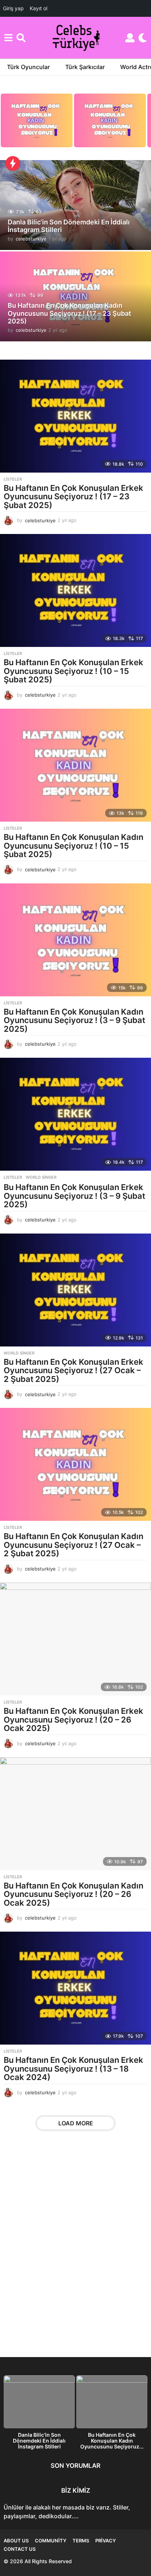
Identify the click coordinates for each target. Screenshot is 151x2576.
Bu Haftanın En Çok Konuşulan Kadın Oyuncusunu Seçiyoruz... (112, 2441)
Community (51, 2541)
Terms (81, 2541)
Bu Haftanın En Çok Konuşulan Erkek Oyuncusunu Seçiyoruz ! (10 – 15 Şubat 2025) (73, 671)
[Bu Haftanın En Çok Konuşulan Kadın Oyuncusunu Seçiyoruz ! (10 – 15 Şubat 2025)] (75, 765)
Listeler (13, 479)
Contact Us (20, 2549)
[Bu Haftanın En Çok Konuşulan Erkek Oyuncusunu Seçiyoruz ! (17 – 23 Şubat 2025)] (75, 416)
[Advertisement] (75, 2249)
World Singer (41, 1177)
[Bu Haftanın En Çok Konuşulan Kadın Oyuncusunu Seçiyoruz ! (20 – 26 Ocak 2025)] (75, 1814)
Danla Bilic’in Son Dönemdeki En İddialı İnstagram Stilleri (39, 2441)
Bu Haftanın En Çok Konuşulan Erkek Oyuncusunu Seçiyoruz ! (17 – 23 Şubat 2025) (73, 497)
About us (16, 2541)
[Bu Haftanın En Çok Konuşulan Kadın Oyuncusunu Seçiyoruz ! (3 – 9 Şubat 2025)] (75, 940)
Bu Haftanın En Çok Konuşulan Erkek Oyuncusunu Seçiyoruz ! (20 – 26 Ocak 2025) (73, 1719)
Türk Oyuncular (28, 67)
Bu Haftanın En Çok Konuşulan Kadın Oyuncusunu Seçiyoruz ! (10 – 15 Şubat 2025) (73, 846)
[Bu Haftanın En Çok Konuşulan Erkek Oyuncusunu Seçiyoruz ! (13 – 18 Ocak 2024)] (75, 1988)
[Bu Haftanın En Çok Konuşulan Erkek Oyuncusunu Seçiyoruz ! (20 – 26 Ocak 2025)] (75, 1639)
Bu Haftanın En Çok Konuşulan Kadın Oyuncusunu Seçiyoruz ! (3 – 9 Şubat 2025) (74, 1020)
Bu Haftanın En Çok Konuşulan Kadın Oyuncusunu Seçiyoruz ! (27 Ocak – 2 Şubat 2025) (73, 1545)
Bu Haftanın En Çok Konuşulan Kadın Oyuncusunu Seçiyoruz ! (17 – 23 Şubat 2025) (69, 313)
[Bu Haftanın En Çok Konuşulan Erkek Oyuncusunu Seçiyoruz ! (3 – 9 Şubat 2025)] (75, 1114)
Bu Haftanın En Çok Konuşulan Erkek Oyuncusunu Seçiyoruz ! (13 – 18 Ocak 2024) (73, 2069)
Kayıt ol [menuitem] (38, 8)
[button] (8, 38)
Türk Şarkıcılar (85, 67)
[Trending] (13, 163)
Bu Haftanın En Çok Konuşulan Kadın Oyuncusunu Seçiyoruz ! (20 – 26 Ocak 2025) (73, 1894)
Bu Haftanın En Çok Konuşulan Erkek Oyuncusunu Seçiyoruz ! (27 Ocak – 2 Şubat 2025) (73, 1370)
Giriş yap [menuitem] (13, 8)
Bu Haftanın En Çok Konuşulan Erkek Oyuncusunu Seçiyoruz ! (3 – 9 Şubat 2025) (74, 1196)
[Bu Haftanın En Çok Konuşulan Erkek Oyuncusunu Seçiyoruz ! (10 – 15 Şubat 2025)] (75, 590)
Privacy (106, 2541)
